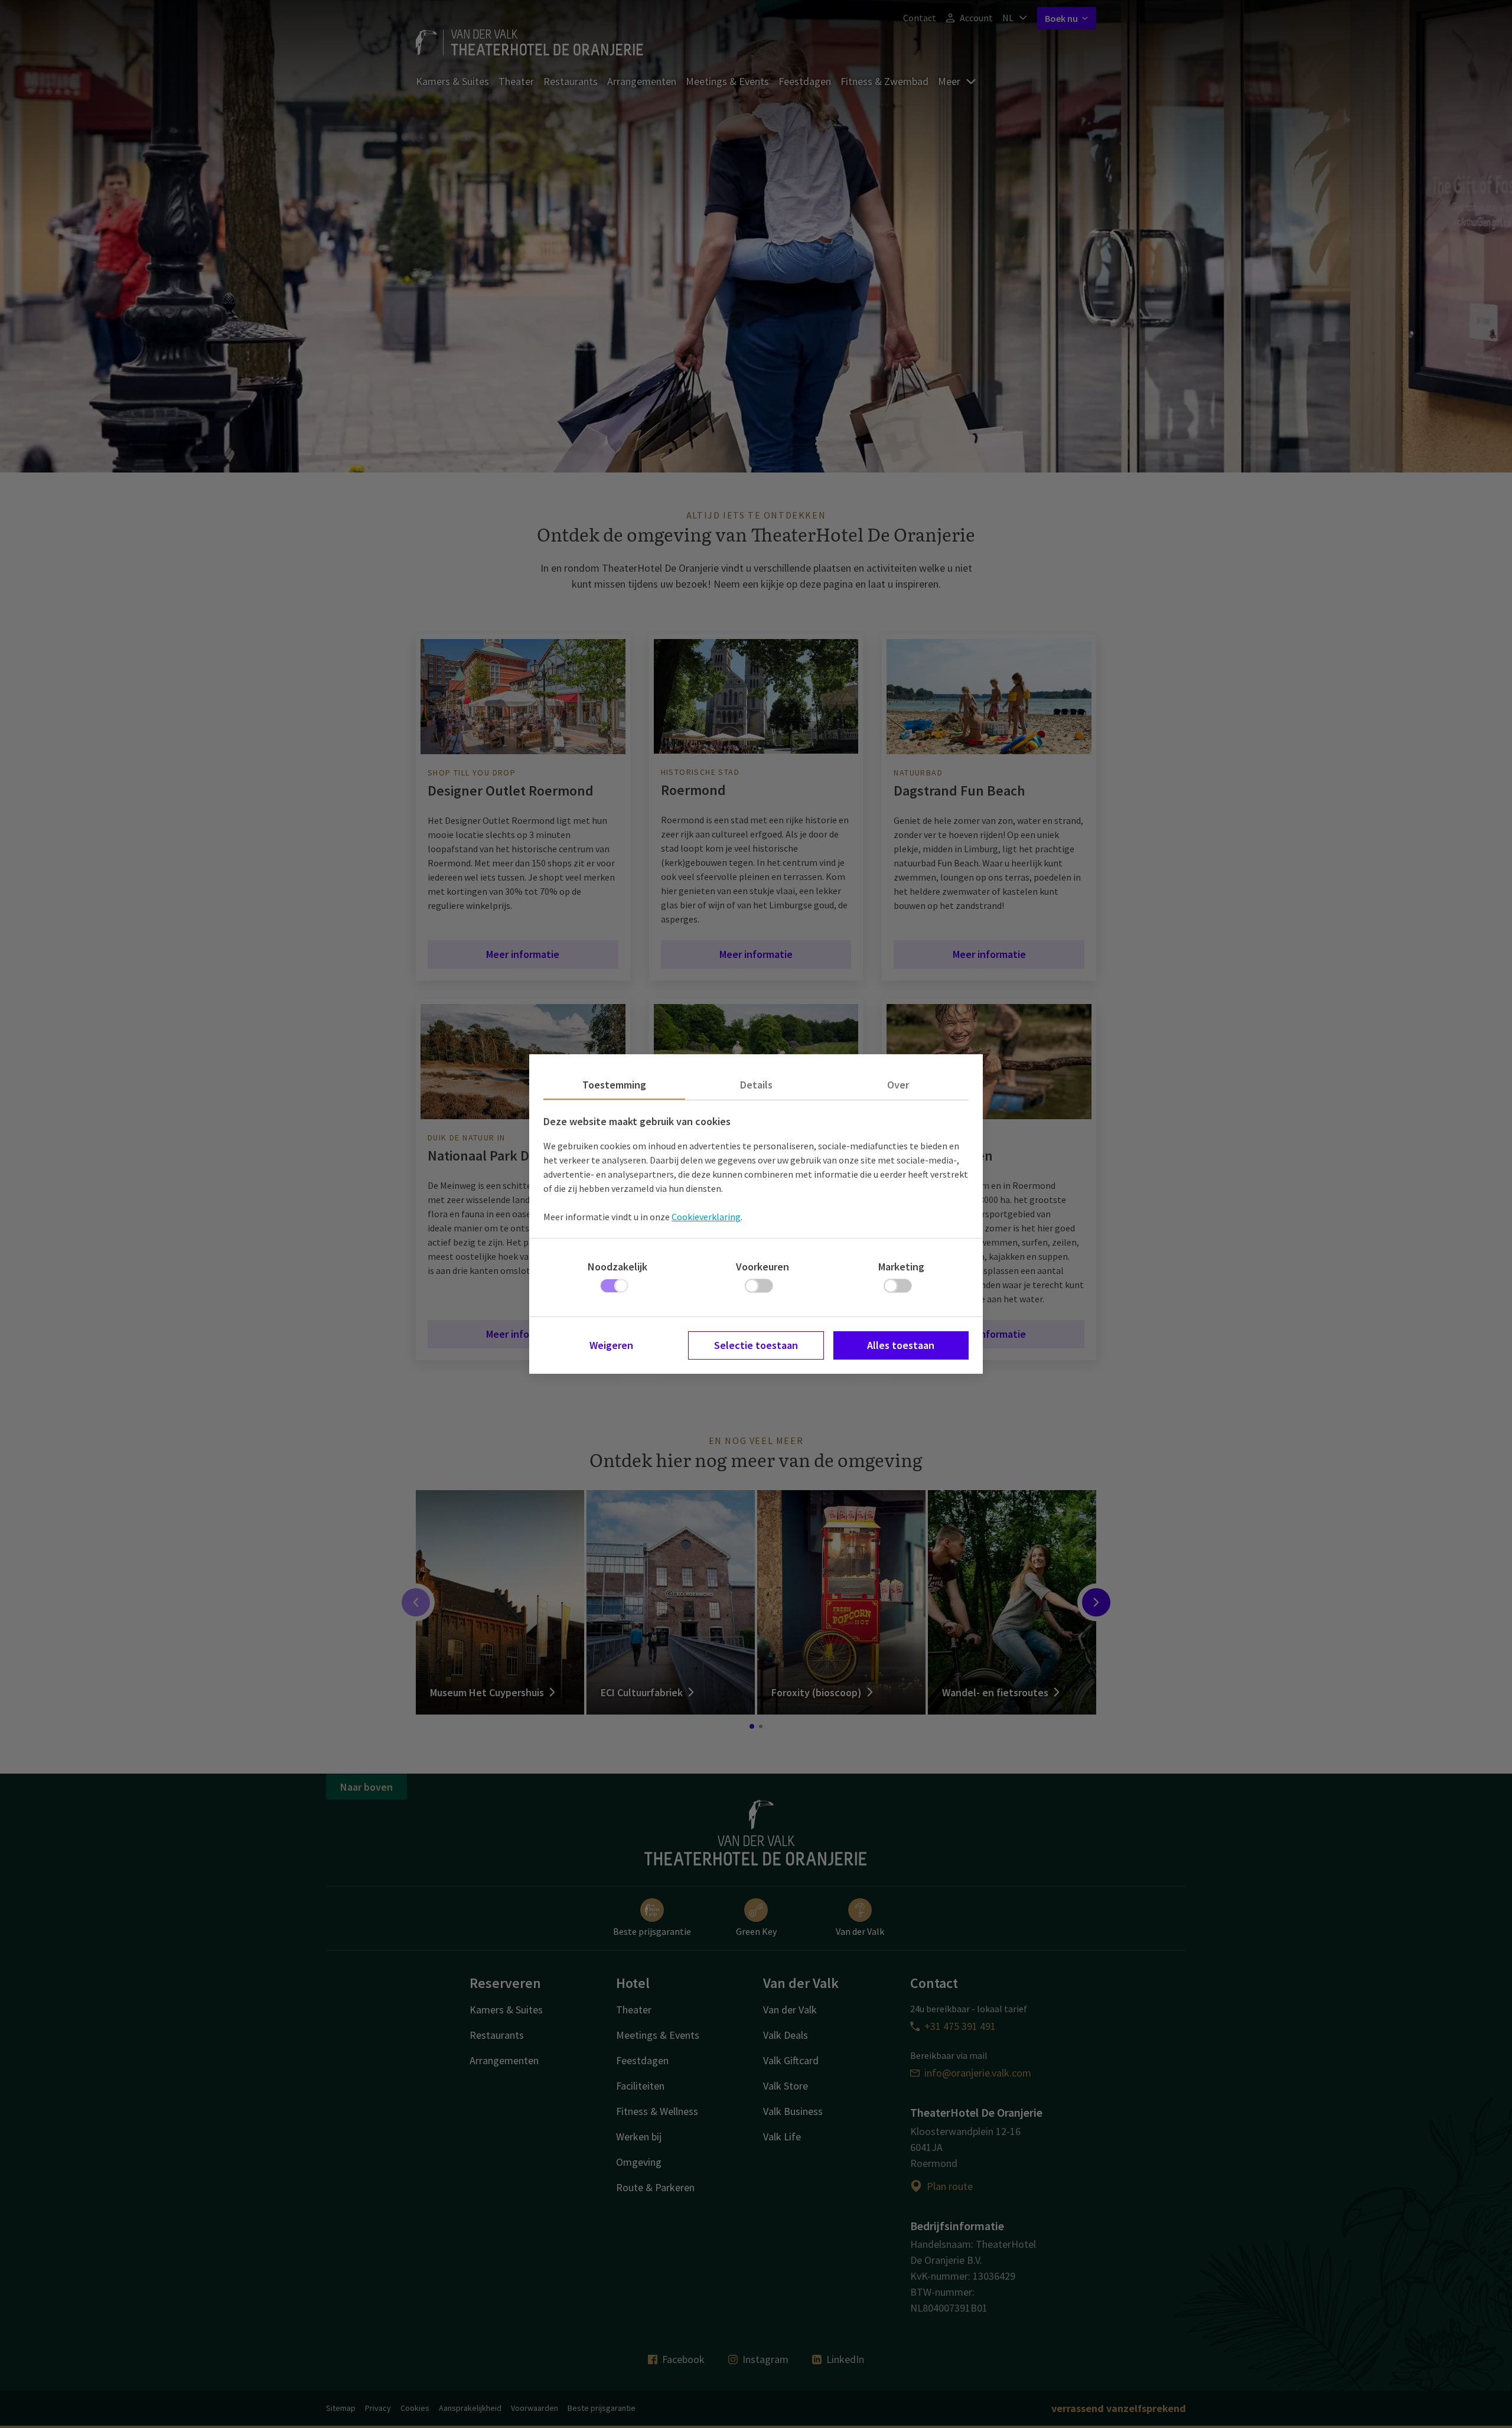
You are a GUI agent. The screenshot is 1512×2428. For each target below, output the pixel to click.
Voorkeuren (762, 1267)
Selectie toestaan (756, 1345)
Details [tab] (756, 1085)
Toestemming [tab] (614, 1085)
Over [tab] (898, 1085)
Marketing (901, 1267)
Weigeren (611, 1345)
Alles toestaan (901, 1345)
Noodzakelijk (617, 1267)
